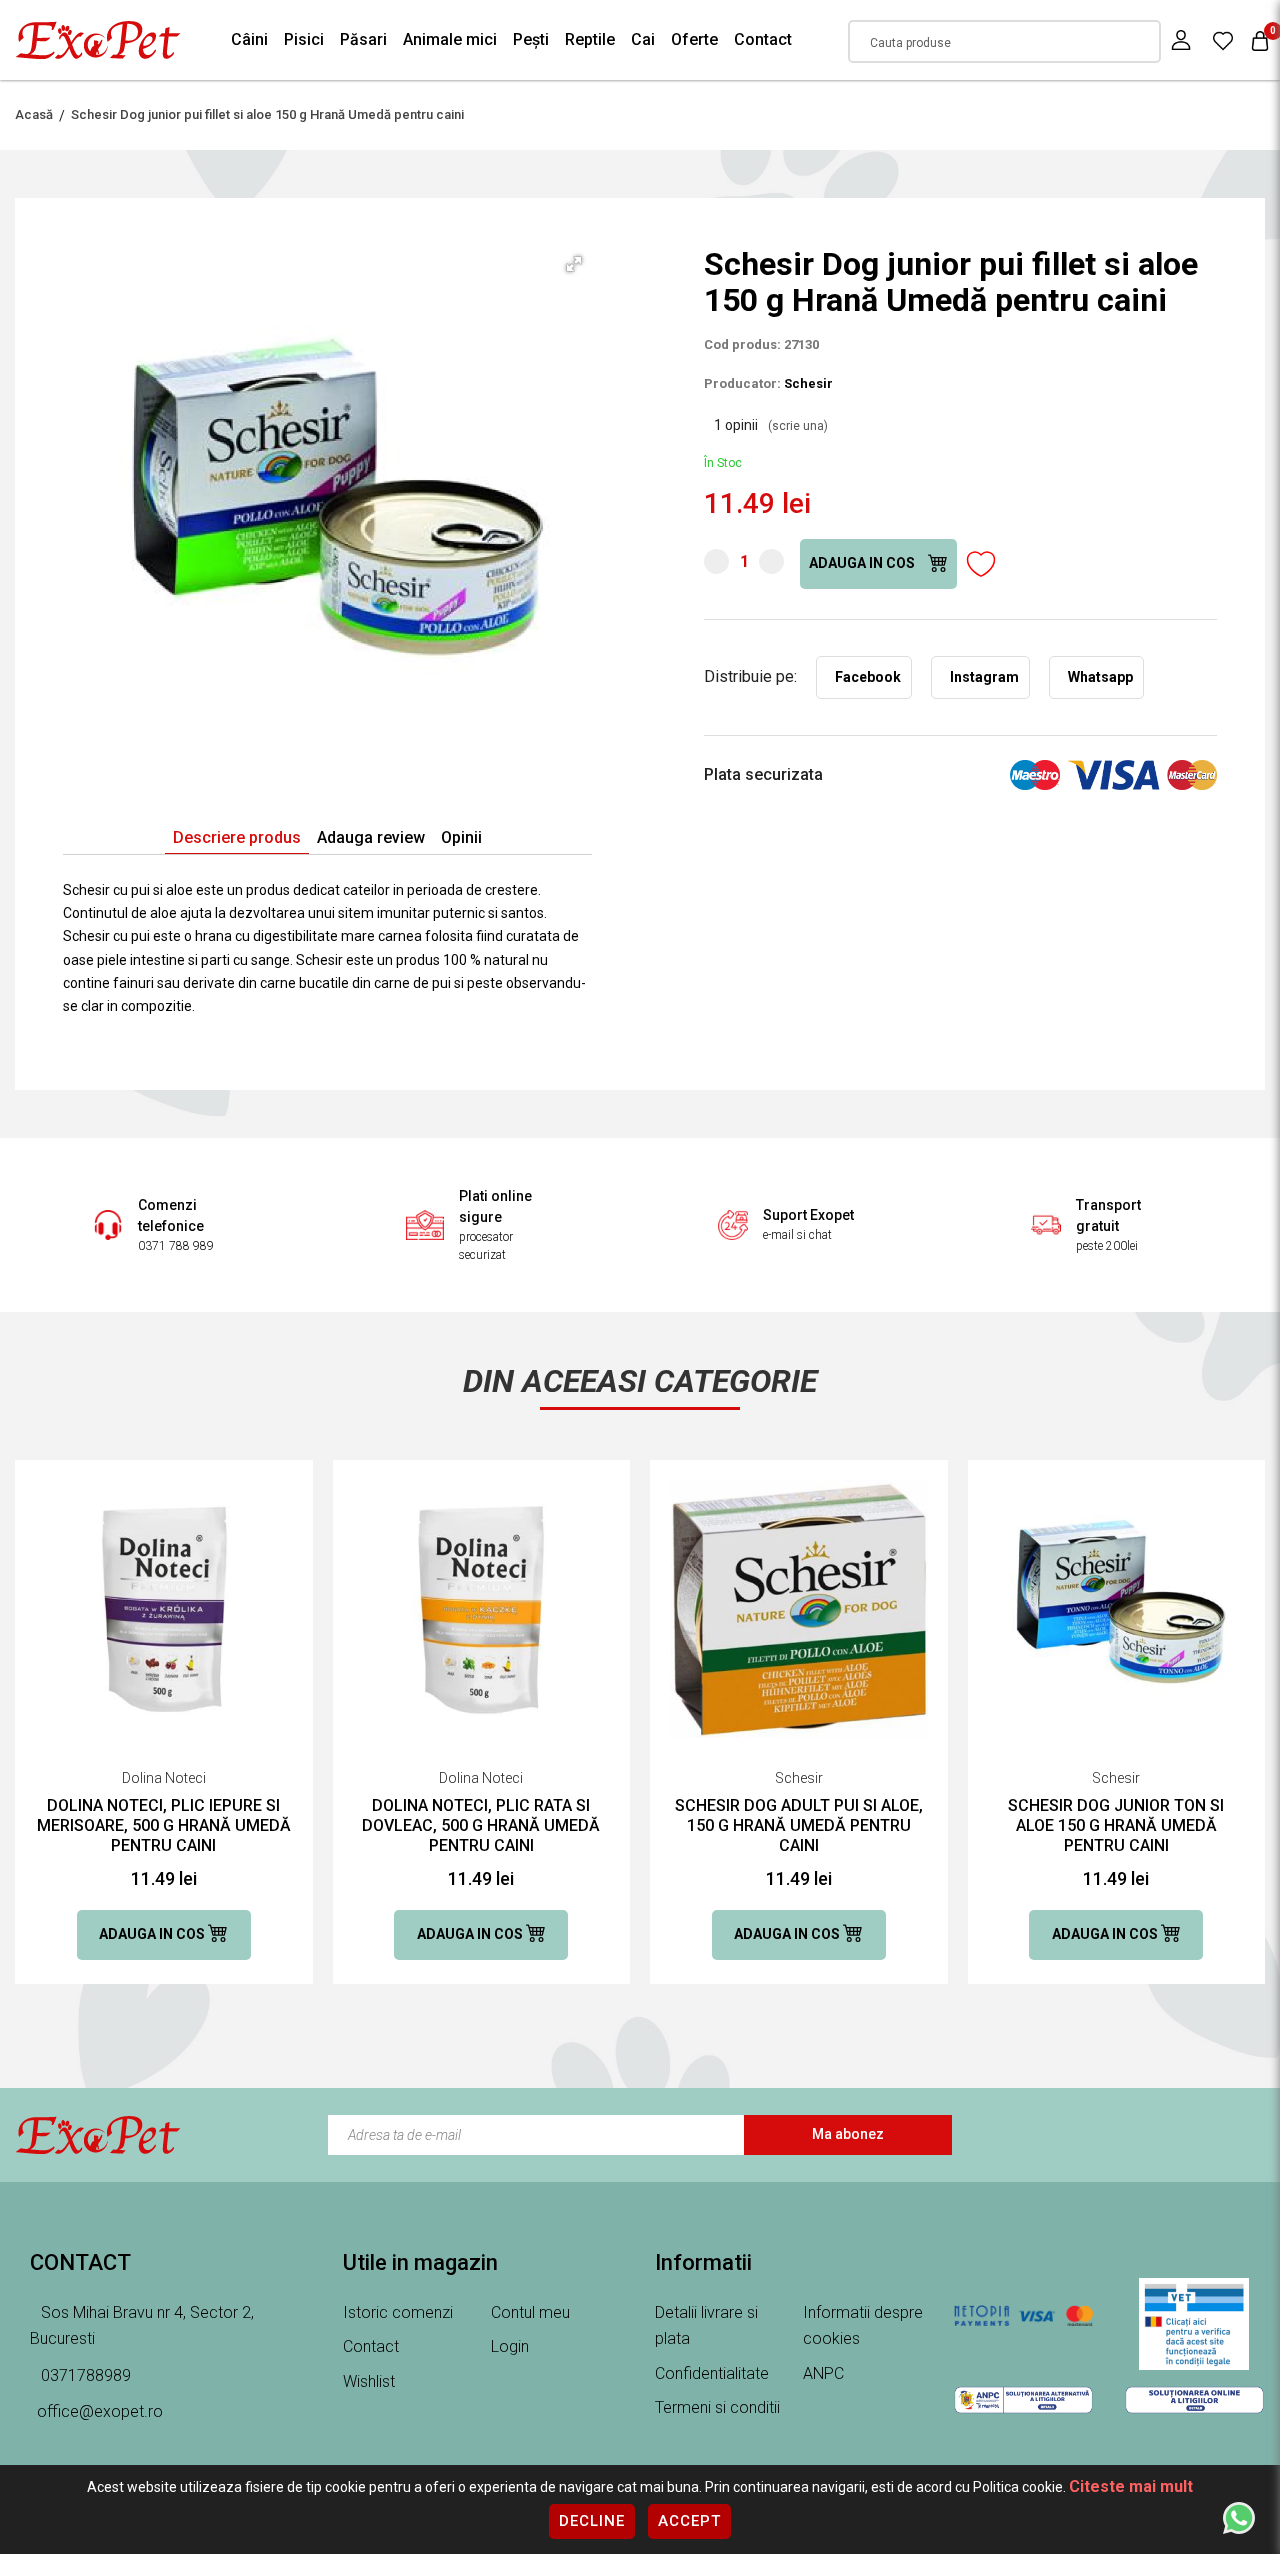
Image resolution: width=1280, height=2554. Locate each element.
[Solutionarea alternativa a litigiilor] (1023, 2400)
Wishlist (369, 2381)
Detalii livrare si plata (706, 2326)
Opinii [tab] (461, 837)
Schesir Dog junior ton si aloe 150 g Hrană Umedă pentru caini (1116, 1825)
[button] (574, 264)
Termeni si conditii (717, 2407)
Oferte (694, 39)
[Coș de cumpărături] (1260, 40)
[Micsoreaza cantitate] (716, 561)
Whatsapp (1100, 677)
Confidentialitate (712, 2373)
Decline (592, 2521)
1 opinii (771, 425)
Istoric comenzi (398, 2312)
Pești (531, 39)
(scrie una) (798, 426)
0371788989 (84, 2375)
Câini (249, 39)
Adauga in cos (863, 563)
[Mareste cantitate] (771, 561)
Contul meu (530, 2312)
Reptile (590, 39)
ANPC (823, 2373)
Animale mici (450, 39)
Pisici (304, 39)
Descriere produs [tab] (237, 837)
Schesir (808, 383)
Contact (763, 39)
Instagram (984, 677)
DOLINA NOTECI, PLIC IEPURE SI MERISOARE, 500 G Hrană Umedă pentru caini (164, 1825)
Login (510, 2346)
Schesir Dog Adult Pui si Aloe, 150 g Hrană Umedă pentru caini (799, 1825)
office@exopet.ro (100, 2411)
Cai (643, 39)
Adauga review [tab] (371, 837)
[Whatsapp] (1239, 2517)
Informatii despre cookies (863, 2326)
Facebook (868, 677)
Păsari (363, 39)
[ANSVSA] (1194, 2324)
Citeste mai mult (1131, 2486)
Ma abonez (848, 2134)
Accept (689, 2521)
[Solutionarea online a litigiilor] (1194, 2400)
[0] (1223, 40)
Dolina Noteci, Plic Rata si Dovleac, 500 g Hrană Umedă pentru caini (481, 1825)
